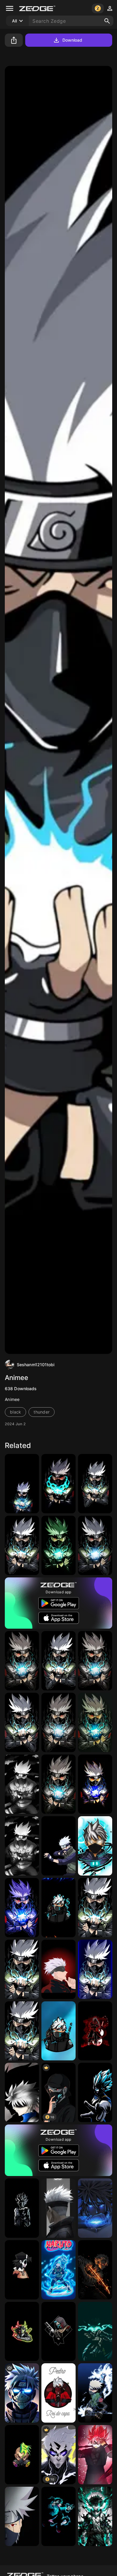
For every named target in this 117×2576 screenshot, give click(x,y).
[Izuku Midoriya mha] (95, 2332)
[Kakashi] (22, 1484)
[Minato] (95, 2208)
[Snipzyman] (22, 2332)
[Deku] (58, 2516)
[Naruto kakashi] (58, 1661)
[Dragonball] (95, 2455)
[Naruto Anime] (22, 2516)
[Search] (107, 21)
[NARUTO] (22, 1545)
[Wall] (95, 2270)
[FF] (58, 2393)
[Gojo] (58, 1969)
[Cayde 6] (58, 2332)
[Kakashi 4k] (22, 1846)
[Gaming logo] (58, 1908)
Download (72, 40)
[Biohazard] (22, 2455)
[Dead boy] (22, 2270)
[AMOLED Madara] (95, 2031)
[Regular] (95, 1484)
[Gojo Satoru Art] (58, 2208)
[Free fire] (58, 2031)
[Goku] (22, 2208)
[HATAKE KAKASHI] (22, 1908)
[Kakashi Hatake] (58, 1722)
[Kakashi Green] (58, 1545)
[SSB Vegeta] (95, 2092)
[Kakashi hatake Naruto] (95, 1722)
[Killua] (22, 2092)
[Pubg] (95, 1846)
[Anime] (95, 1784)
